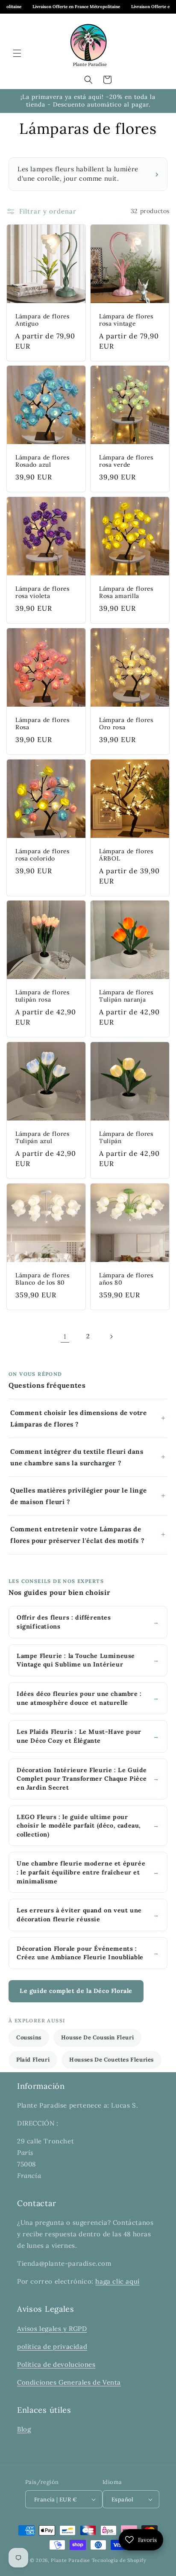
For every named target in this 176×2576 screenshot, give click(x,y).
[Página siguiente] (111, 1337)
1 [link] (65, 1336)
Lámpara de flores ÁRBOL (126, 855)
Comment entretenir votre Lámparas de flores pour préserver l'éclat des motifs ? (77, 1535)
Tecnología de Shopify (119, 2560)
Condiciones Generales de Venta (69, 2382)
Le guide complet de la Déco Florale (76, 1991)
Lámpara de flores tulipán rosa (43, 996)
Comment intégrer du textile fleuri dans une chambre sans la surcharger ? (77, 1457)
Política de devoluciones (56, 2364)
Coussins (29, 2037)
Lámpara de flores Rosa (43, 724)
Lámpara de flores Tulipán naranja (126, 996)
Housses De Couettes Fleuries (111, 2060)
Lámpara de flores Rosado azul (43, 461)
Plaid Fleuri (33, 2060)
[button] (17, 53)
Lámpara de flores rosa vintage (126, 320)
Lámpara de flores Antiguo (43, 320)
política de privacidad (52, 2346)
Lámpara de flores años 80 (126, 1279)
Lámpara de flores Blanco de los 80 (43, 1279)
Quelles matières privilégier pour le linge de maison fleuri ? (78, 1496)
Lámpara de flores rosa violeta (43, 592)
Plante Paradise (70, 2560)
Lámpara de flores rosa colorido (43, 855)
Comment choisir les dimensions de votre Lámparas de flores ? (78, 1418)
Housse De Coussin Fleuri (97, 2037)
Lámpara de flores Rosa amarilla (126, 592)
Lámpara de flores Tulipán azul (43, 1138)
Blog (24, 2429)
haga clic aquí (117, 2281)
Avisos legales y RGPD (52, 2329)
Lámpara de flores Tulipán (126, 1138)
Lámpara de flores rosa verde (126, 461)
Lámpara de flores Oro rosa (126, 724)
